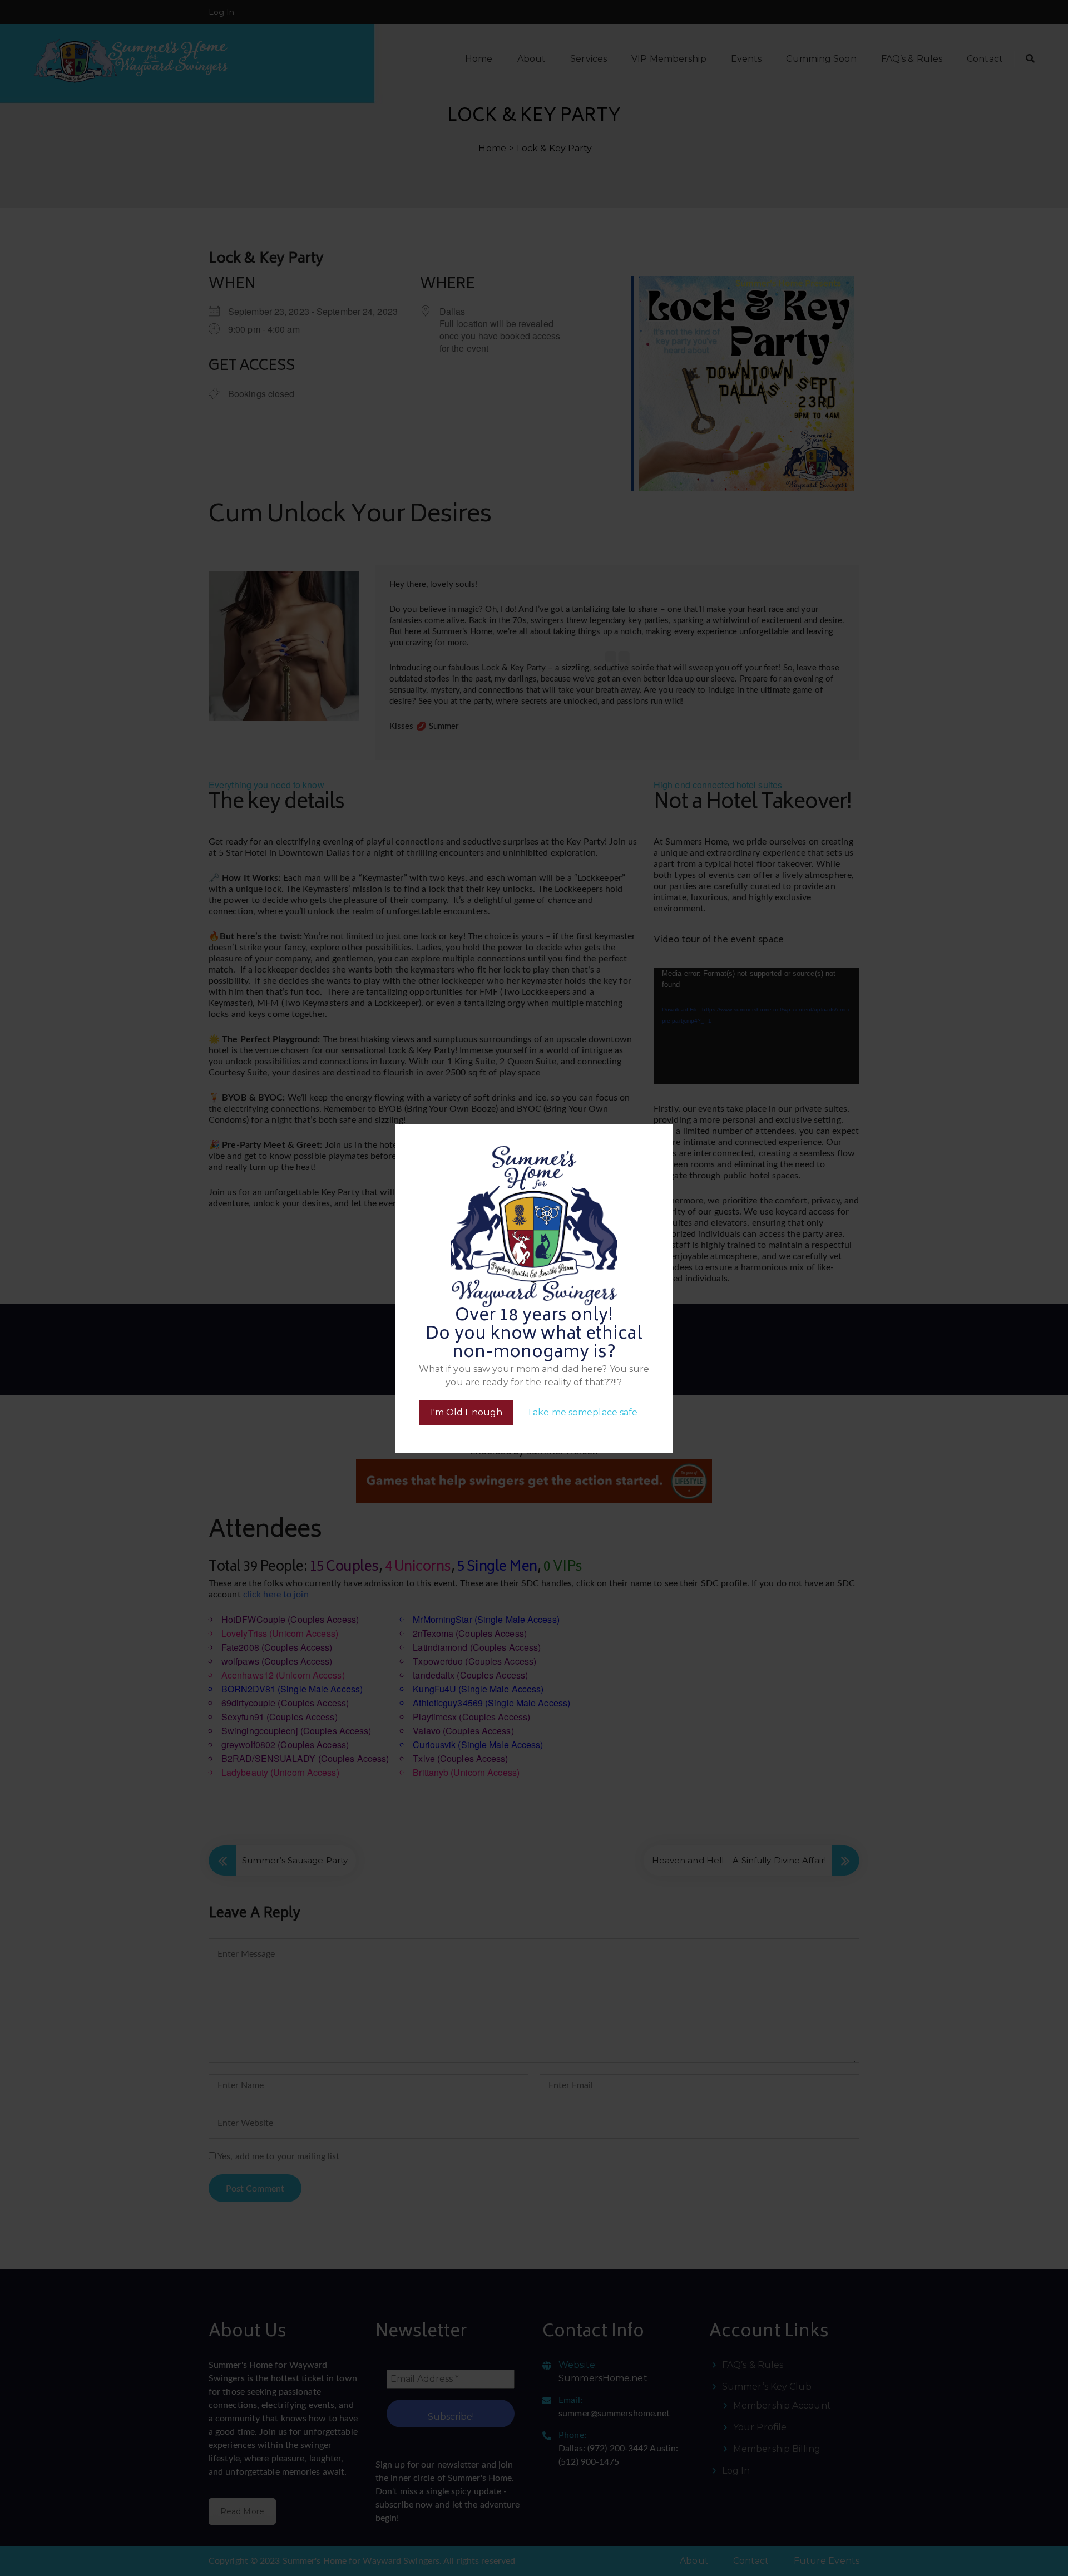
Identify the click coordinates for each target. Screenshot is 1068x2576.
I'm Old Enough (466, 1412)
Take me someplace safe (582, 1412)
